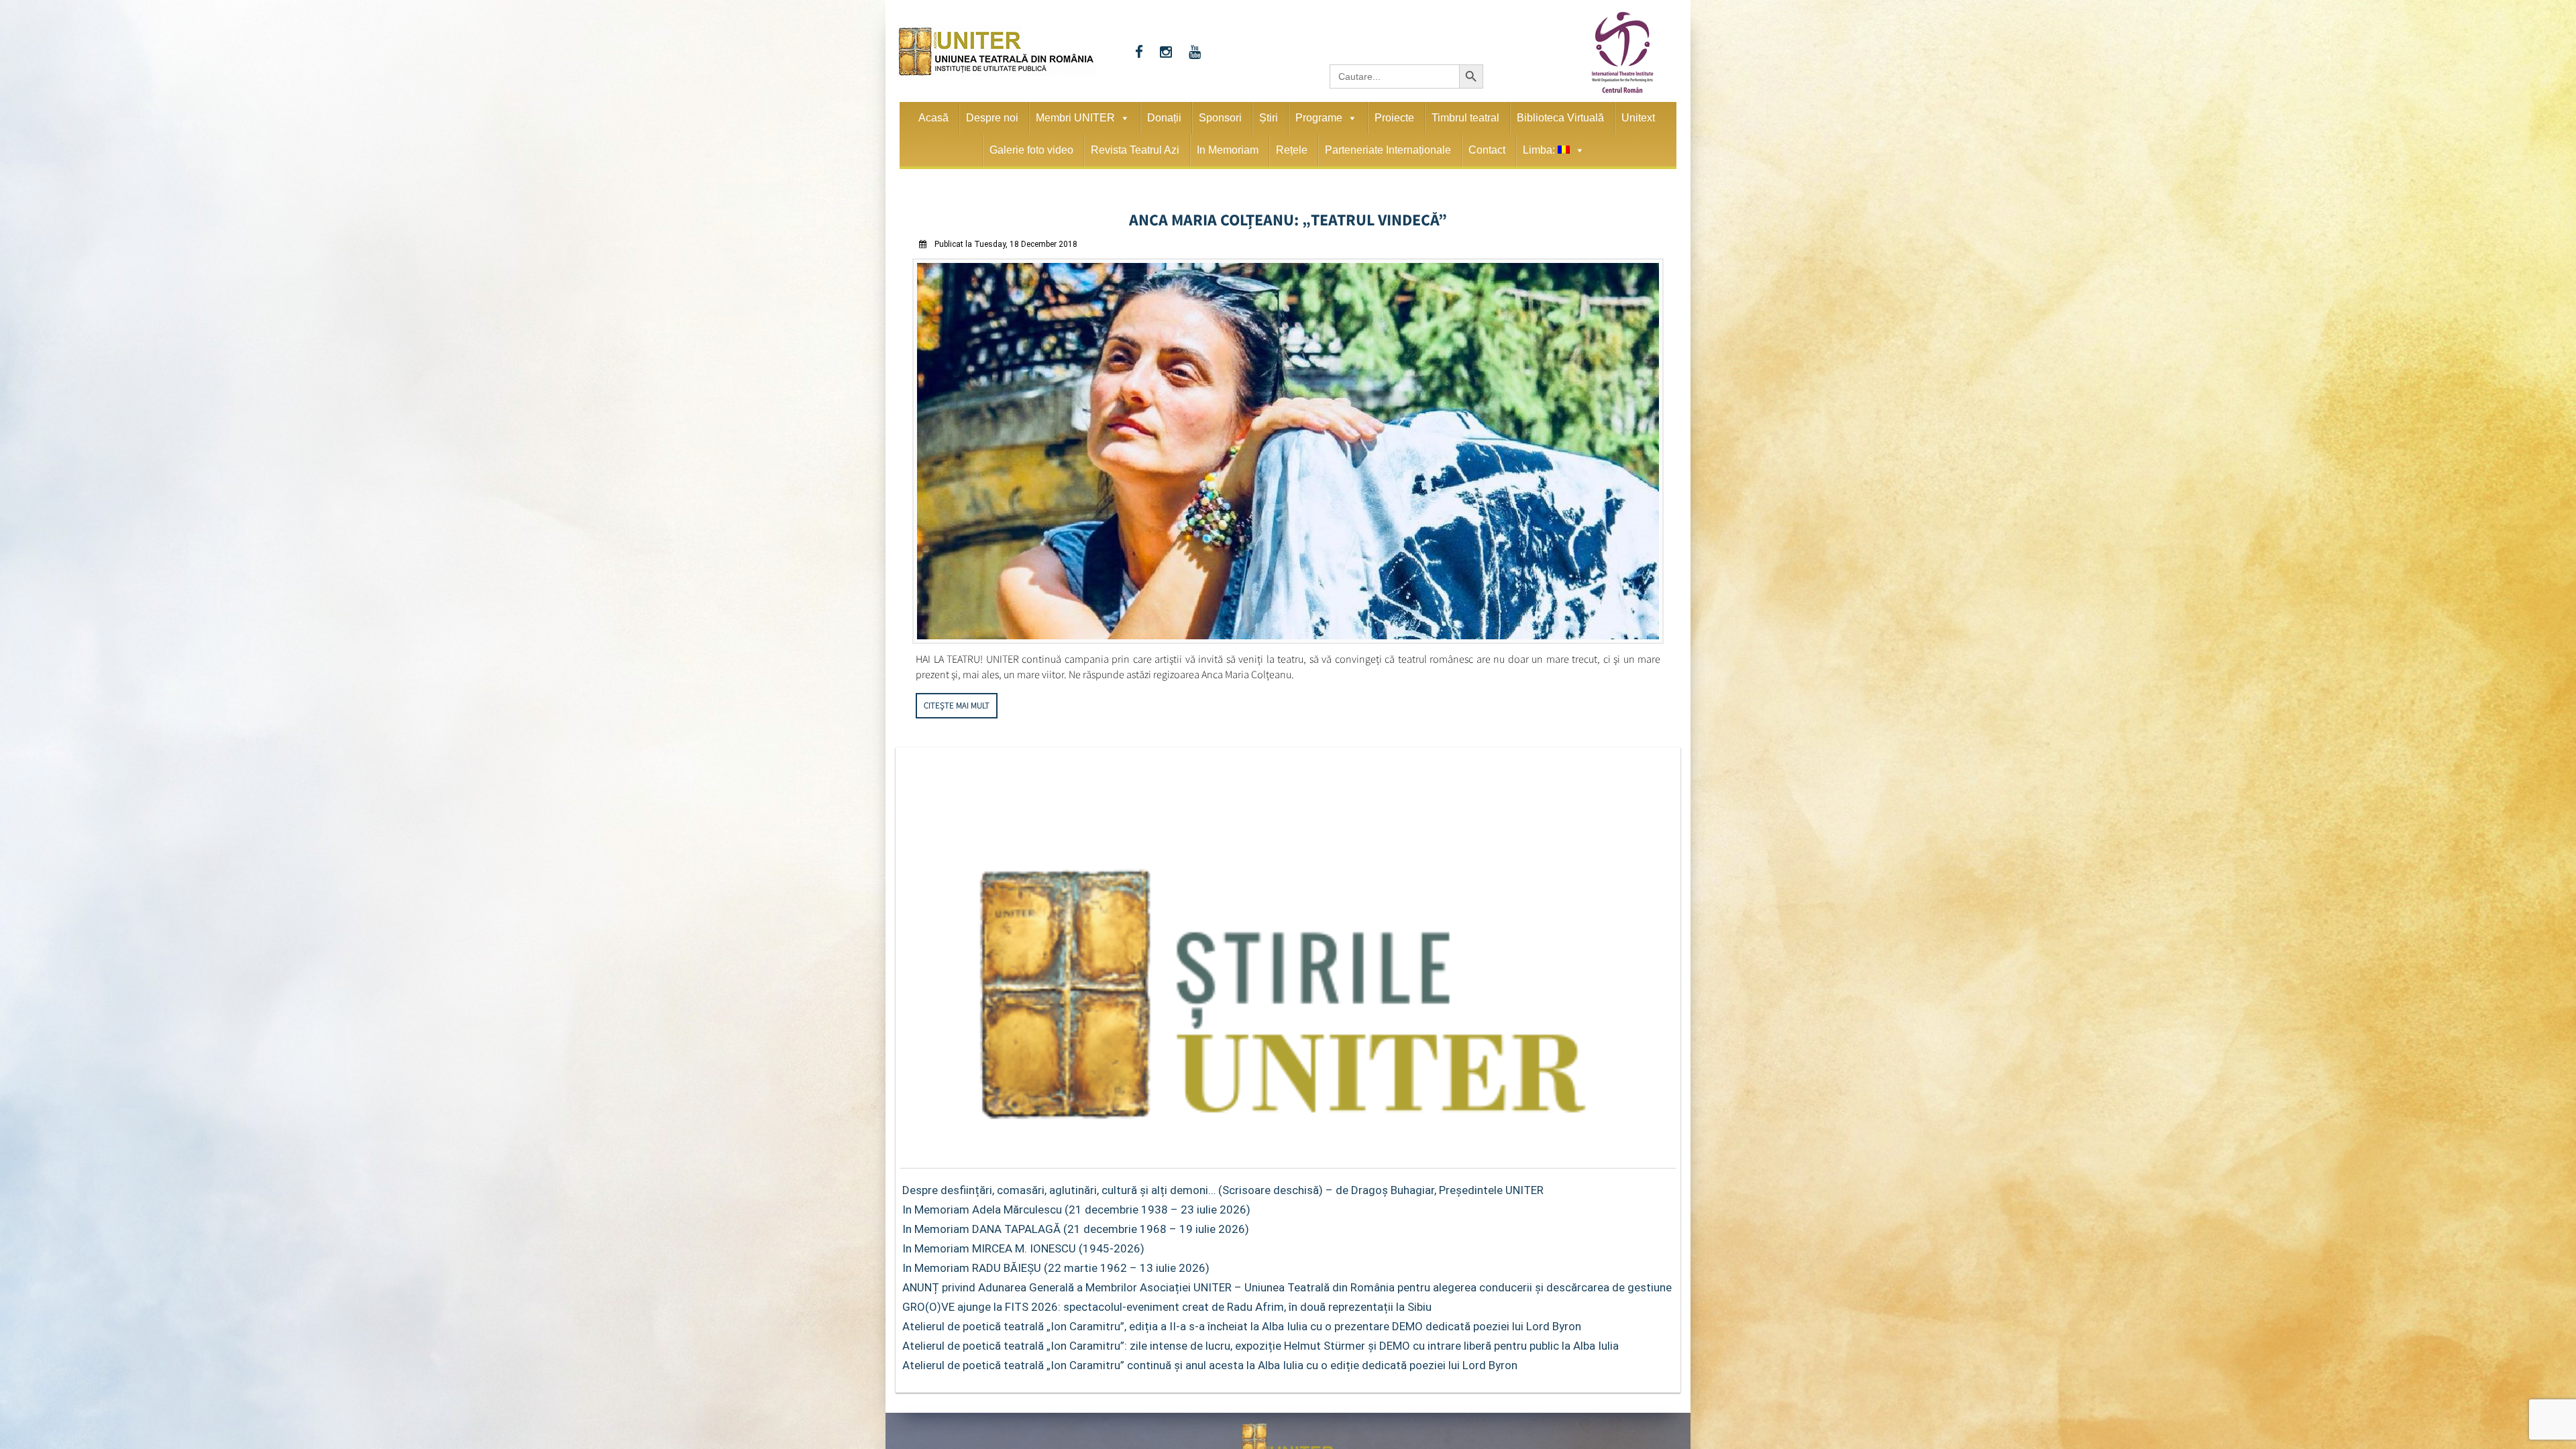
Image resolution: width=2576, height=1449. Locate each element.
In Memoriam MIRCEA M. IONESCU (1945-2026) (1023, 1244)
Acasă (933, 118)
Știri (1269, 118)
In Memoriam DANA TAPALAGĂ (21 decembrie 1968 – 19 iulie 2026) (1076, 1225)
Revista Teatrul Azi (1135, 150)
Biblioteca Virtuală (1560, 118)
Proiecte (1394, 118)
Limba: (1540, 150)
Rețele (1292, 150)
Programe (1319, 118)
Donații (1164, 118)
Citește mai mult (957, 701)
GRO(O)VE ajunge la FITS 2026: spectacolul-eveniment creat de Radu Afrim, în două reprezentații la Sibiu (1167, 1303)
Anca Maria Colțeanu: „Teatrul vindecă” (1288, 217)
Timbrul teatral (1465, 118)
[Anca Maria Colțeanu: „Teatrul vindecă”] (1288, 636)
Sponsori (1220, 118)
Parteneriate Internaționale (1388, 150)
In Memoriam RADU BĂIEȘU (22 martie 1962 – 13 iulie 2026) (1056, 1264)
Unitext (1638, 118)
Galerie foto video (1031, 150)
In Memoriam (1228, 150)
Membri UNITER (1075, 118)
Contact (1487, 150)
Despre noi (992, 118)
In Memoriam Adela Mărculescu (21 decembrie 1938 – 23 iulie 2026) (1076, 1205)
